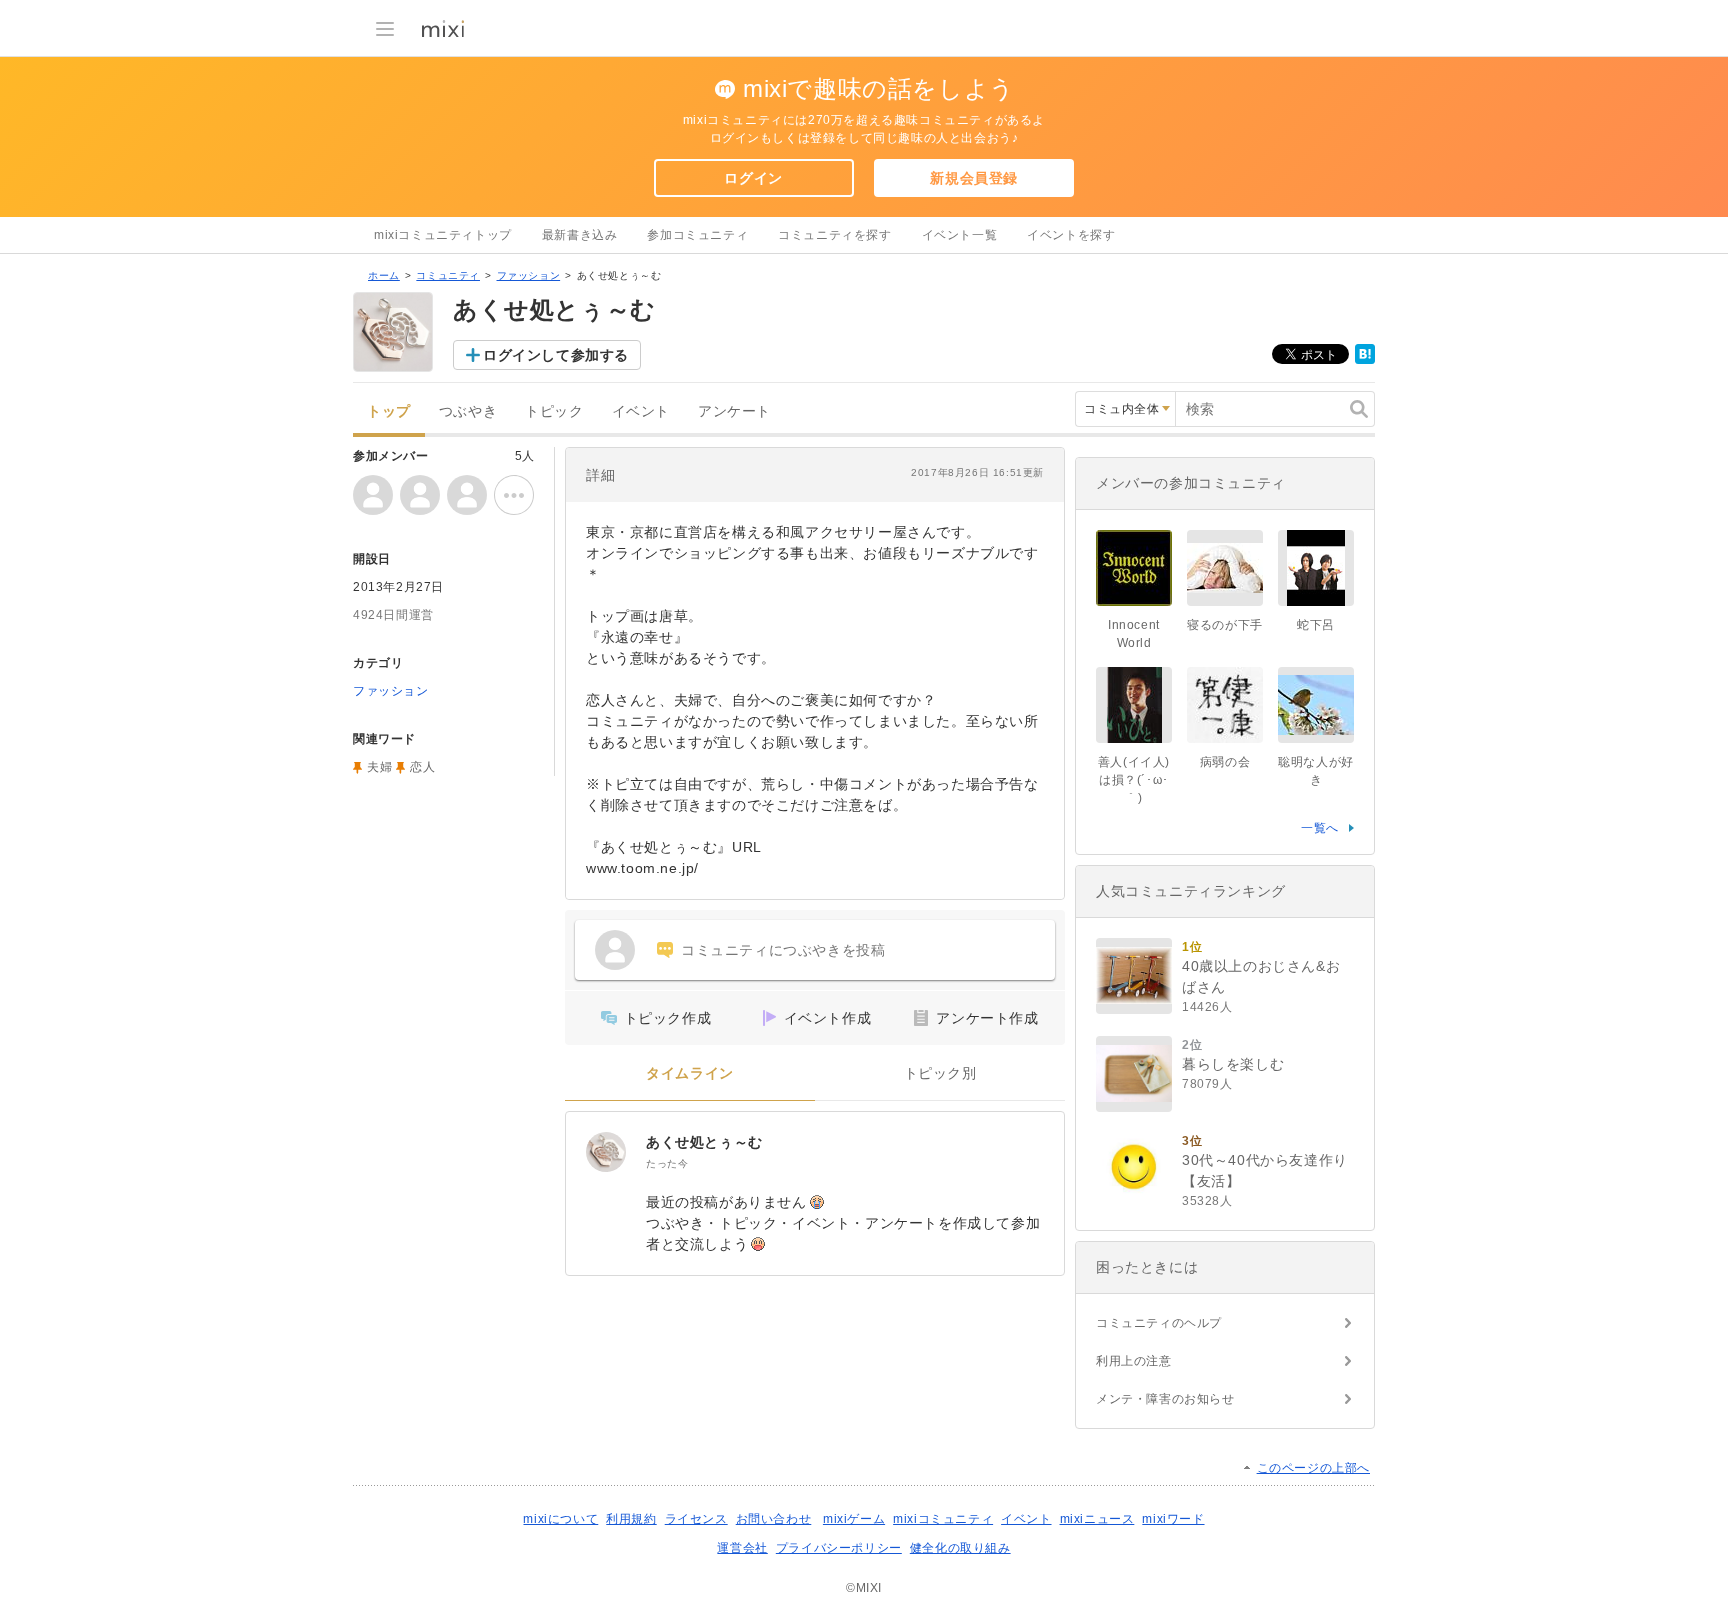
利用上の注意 (1134, 1361)
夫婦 (379, 767)
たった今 (667, 1163)
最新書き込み (580, 235)
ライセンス (696, 1519)
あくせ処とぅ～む (704, 1142)
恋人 (422, 767)
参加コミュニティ (697, 235)
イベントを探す (1071, 235)
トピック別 (940, 1073)
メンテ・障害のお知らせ (1165, 1399)
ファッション (529, 275)
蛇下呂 (1316, 625)
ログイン (753, 178)
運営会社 (742, 1548)
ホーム (384, 275)
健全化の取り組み (960, 1548)
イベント (641, 411)
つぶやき (468, 411)
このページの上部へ (1313, 1468)
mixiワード (1173, 1519)
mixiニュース (1097, 1519)
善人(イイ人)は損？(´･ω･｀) (1134, 780)
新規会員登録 (974, 178)
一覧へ (1320, 828)
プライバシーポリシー (839, 1548)
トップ (389, 411)
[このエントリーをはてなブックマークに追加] (1365, 360)
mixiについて (560, 1519)
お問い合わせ (774, 1519)
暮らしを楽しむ (1233, 1064)
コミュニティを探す (834, 235)
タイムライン (690, 1073)
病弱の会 (1225, 762)
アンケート (734, 411)
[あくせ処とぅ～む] (606, 1152)
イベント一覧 (960, 235)
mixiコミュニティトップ (443, 235)
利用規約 (631, 1519)
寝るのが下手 (1225, 625)
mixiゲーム (854, 1519)
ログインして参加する (556, 355)
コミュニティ (448, 275)
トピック (554, 411)
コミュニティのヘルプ (1159, 1323)
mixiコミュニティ (943, 1519)
